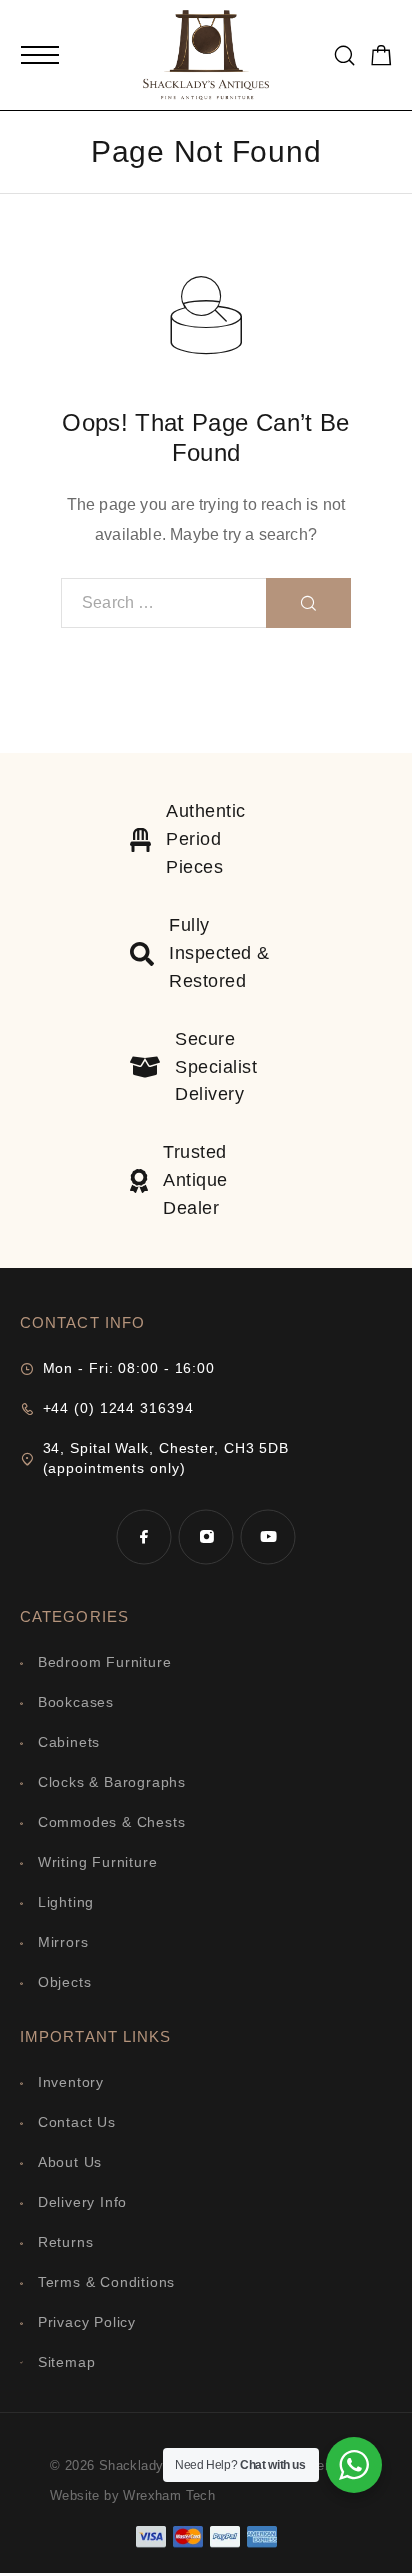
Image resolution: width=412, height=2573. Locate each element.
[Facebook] (144, 1537)
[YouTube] (268, 1537)
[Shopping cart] (381, 58)
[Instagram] (206, 1537)
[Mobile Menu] (40, 55)
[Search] (344, 55)
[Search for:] (164, 603)
